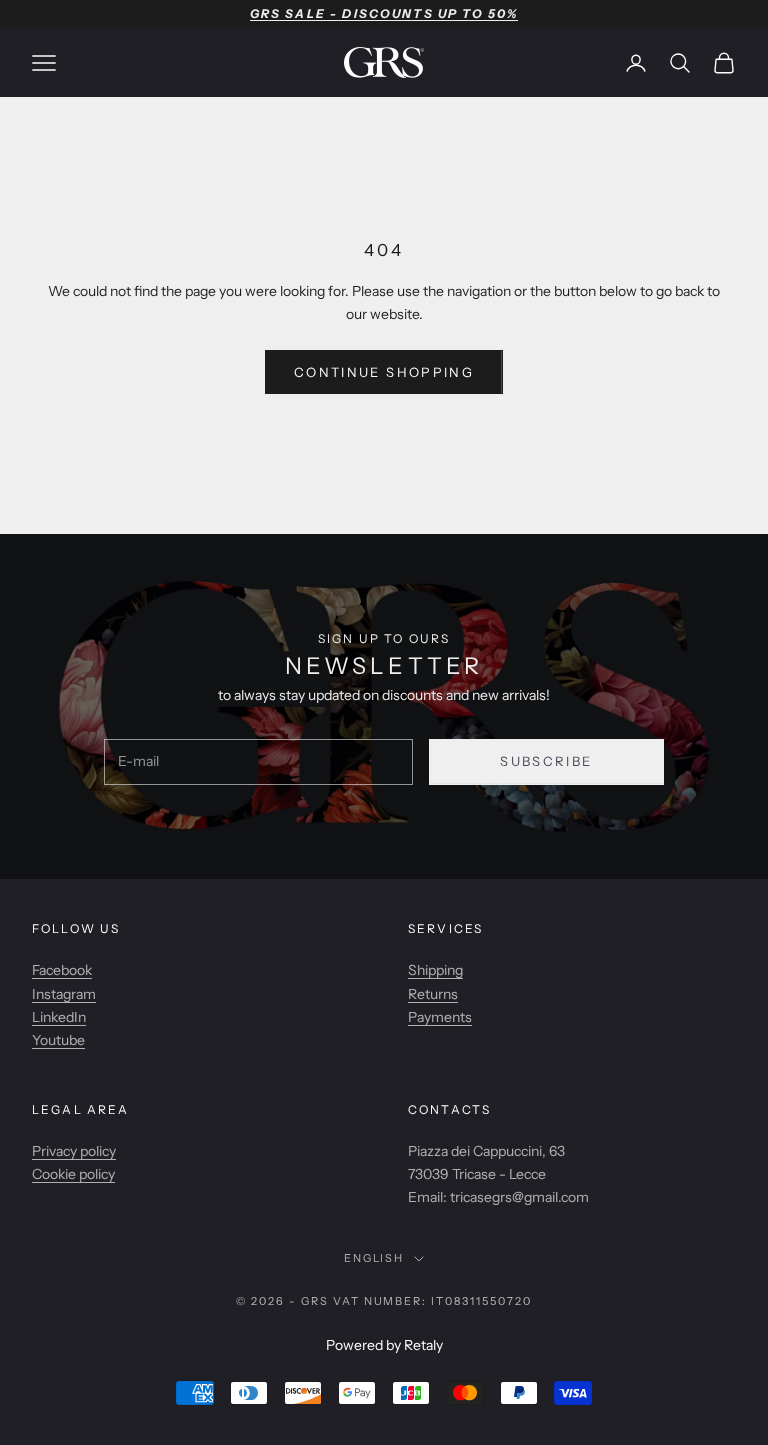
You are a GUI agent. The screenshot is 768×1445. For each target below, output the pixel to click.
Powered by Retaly (384, 1345)
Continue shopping (384, 372)
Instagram (64, 994)
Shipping (435, 970)
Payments (440, 1017)
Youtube (58, 1040)
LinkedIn (59, 1017)
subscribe (546, 761)
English (374, 1258)
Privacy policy (74, 1151)
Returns (433, 994)
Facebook (62, 970)
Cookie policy (73, 1174)
